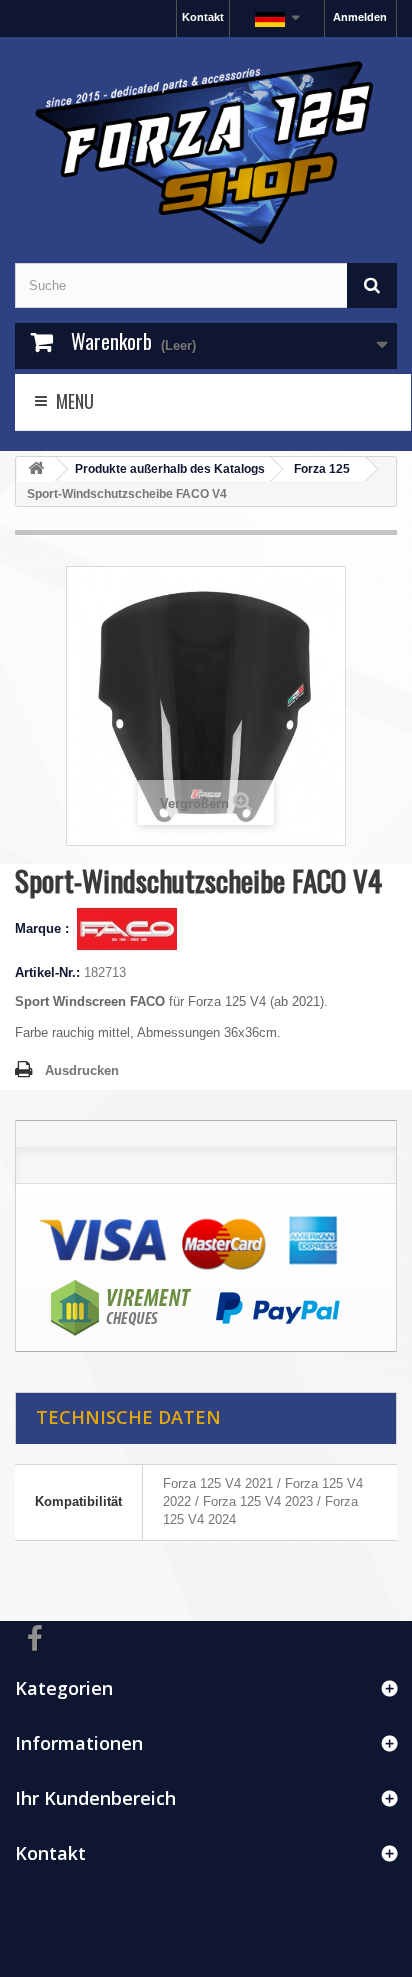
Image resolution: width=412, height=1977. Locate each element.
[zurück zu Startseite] (36, 469)
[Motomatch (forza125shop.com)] (206, 150)
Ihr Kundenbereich (95, 1798)
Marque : (44, 928)
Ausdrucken (82, 1070)
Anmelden (360, 17)
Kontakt (203, 17)
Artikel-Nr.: (47, 972)
